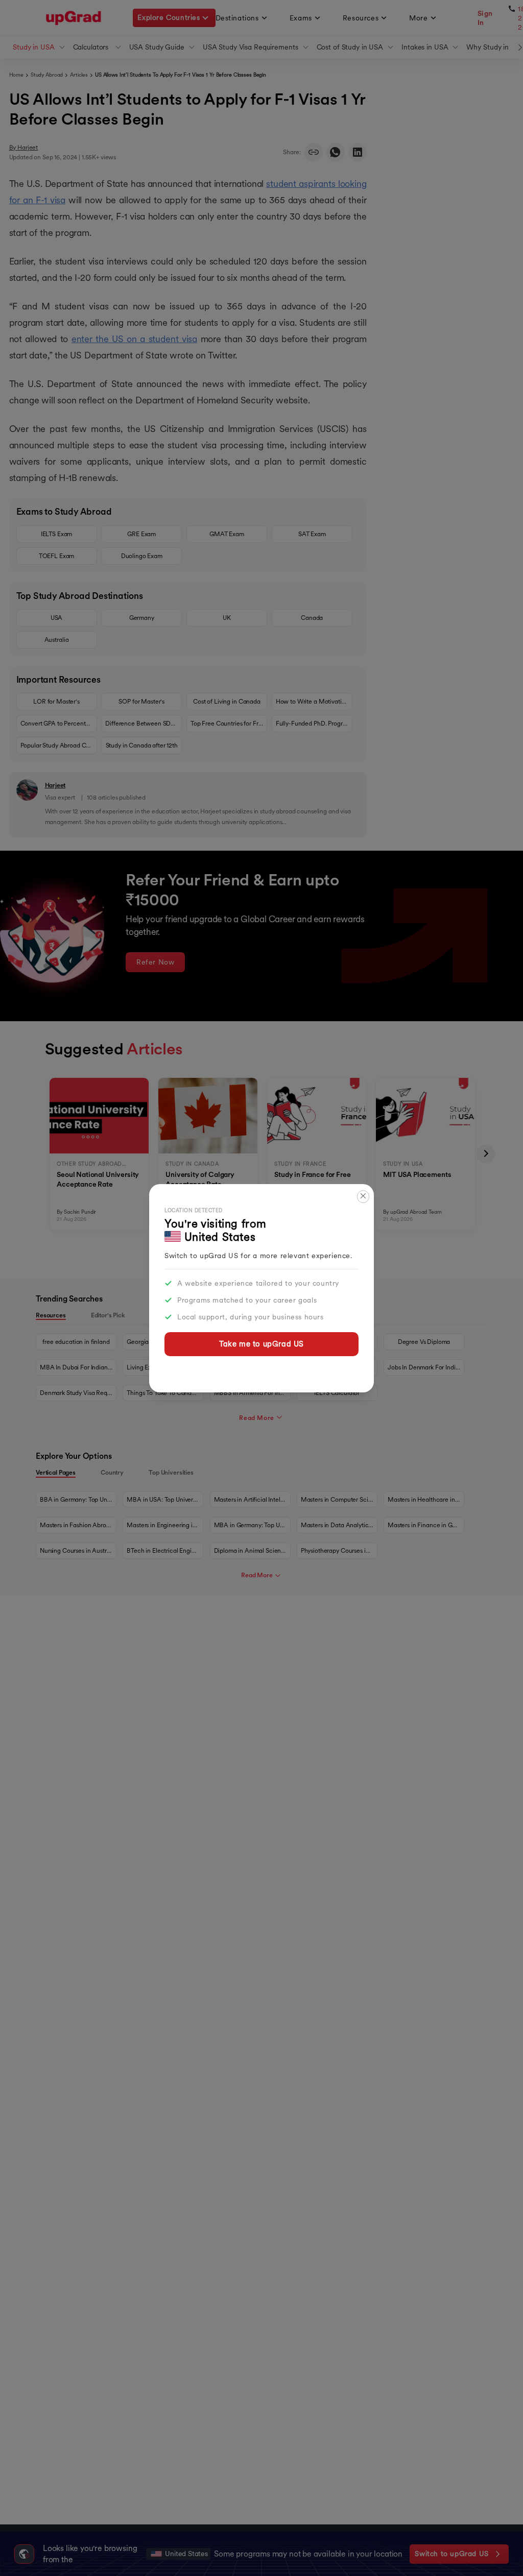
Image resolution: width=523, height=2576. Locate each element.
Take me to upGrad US (261, 1344)
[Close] (363, 1197)
